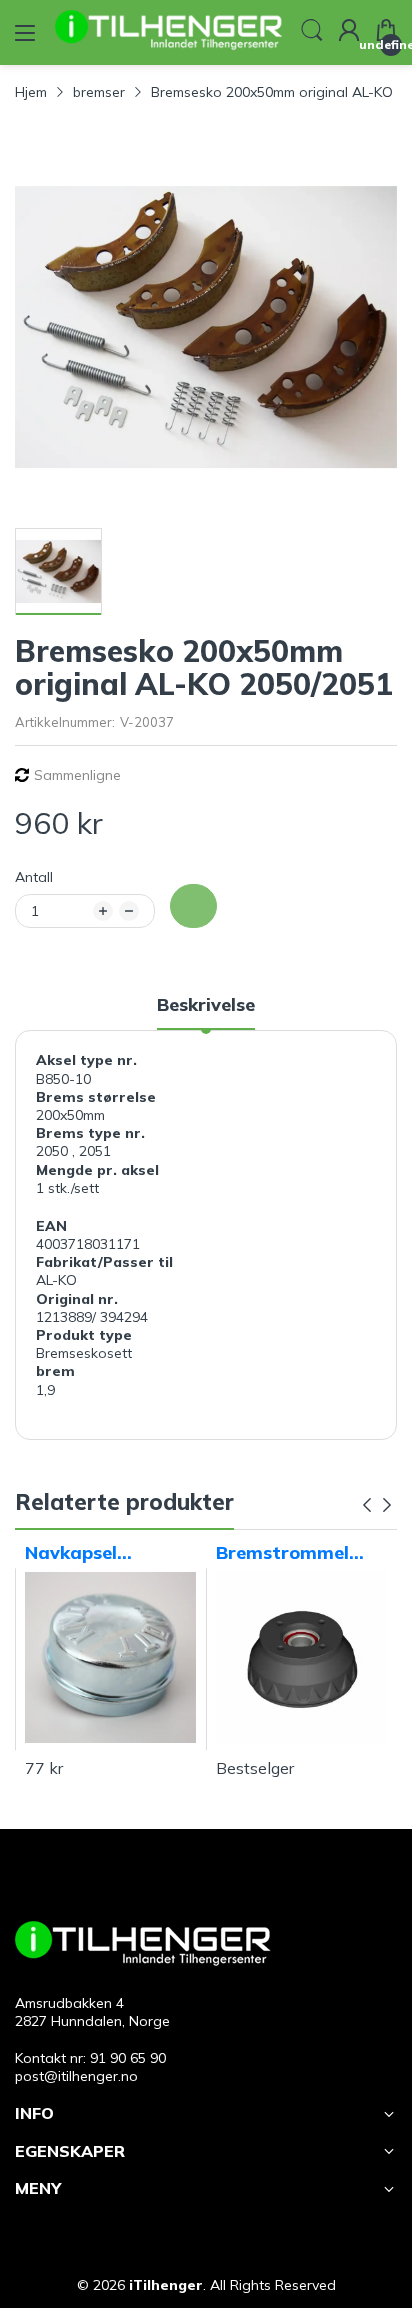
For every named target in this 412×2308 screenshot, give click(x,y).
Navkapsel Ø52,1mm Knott (96, 1553)
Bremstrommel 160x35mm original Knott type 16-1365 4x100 (301, 1553)
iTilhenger (166, 2285)
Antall (34, 877)
